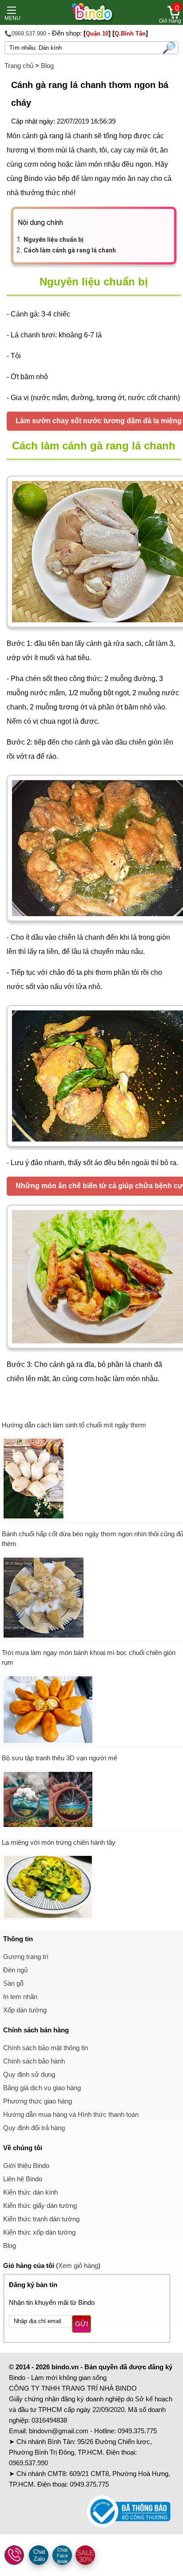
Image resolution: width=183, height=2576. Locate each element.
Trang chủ (19, 66)
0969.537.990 (28, 2463)
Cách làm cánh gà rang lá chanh (70, 250)
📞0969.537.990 (25, 34)
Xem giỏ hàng (78, 2266)
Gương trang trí (26, 1957)
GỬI (82, 2324)
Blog (47, 66)
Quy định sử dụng (29, 2074)
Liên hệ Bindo (23, 2179)
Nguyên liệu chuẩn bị (54, 240)
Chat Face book (62, 2556)
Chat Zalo (39, 2555)
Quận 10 (97, 34)
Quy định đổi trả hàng (34, 2128)
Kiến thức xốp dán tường (39, 2232)
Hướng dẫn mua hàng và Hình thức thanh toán (71, 2114)
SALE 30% (85, 2556)
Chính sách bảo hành (34, 2061)
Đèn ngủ (15, 1970)
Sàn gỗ (13, 1983)
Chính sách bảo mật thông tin (46, 2048)
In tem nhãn (20, 1997)
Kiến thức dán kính (30, 2192)
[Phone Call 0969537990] (15, 2556)
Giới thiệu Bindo (26, 2165)
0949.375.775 (137, 2431)
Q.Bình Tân (130, 34)
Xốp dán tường (25, 2010)
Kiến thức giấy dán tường (40, 2205)
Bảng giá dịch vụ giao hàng (42, 2088)
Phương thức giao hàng (38, 2101)
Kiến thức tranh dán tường (41, 2219)
